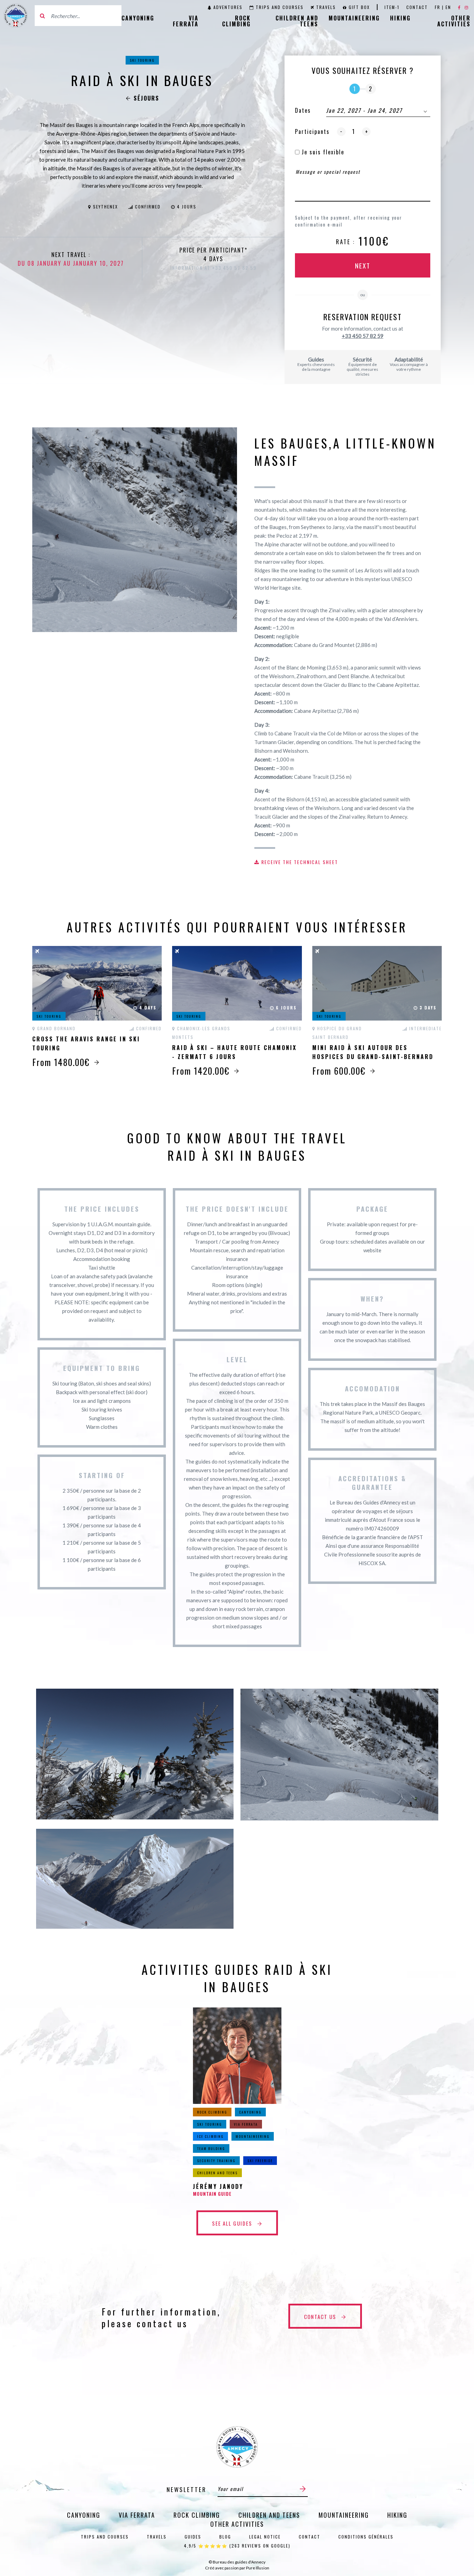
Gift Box (359, 7)
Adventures (228, 7)
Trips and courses (280, 7)
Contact (417, 7)
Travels (326, 7)
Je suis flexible (322, 152)
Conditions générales (366, 2537)
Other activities (454, 21)
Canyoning (138, 18)
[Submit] (303, 2489)
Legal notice (265, 2537)
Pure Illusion (258, 2568)
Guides (193, 2537)
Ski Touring (142, 60)
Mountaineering (354, 18)
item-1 (392, 7)
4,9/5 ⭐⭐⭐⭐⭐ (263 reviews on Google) (237, 2546)
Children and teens (297, 21)
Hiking (400, 18)
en (448, 7)
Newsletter (187, 2489)
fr (438, 7)
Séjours (146, 98)
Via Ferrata (186, 21)
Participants (312, 131)
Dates (303, 110)
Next (363, 265)
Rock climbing (236, 21)
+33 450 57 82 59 (363, 336)
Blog (225, 2537)
